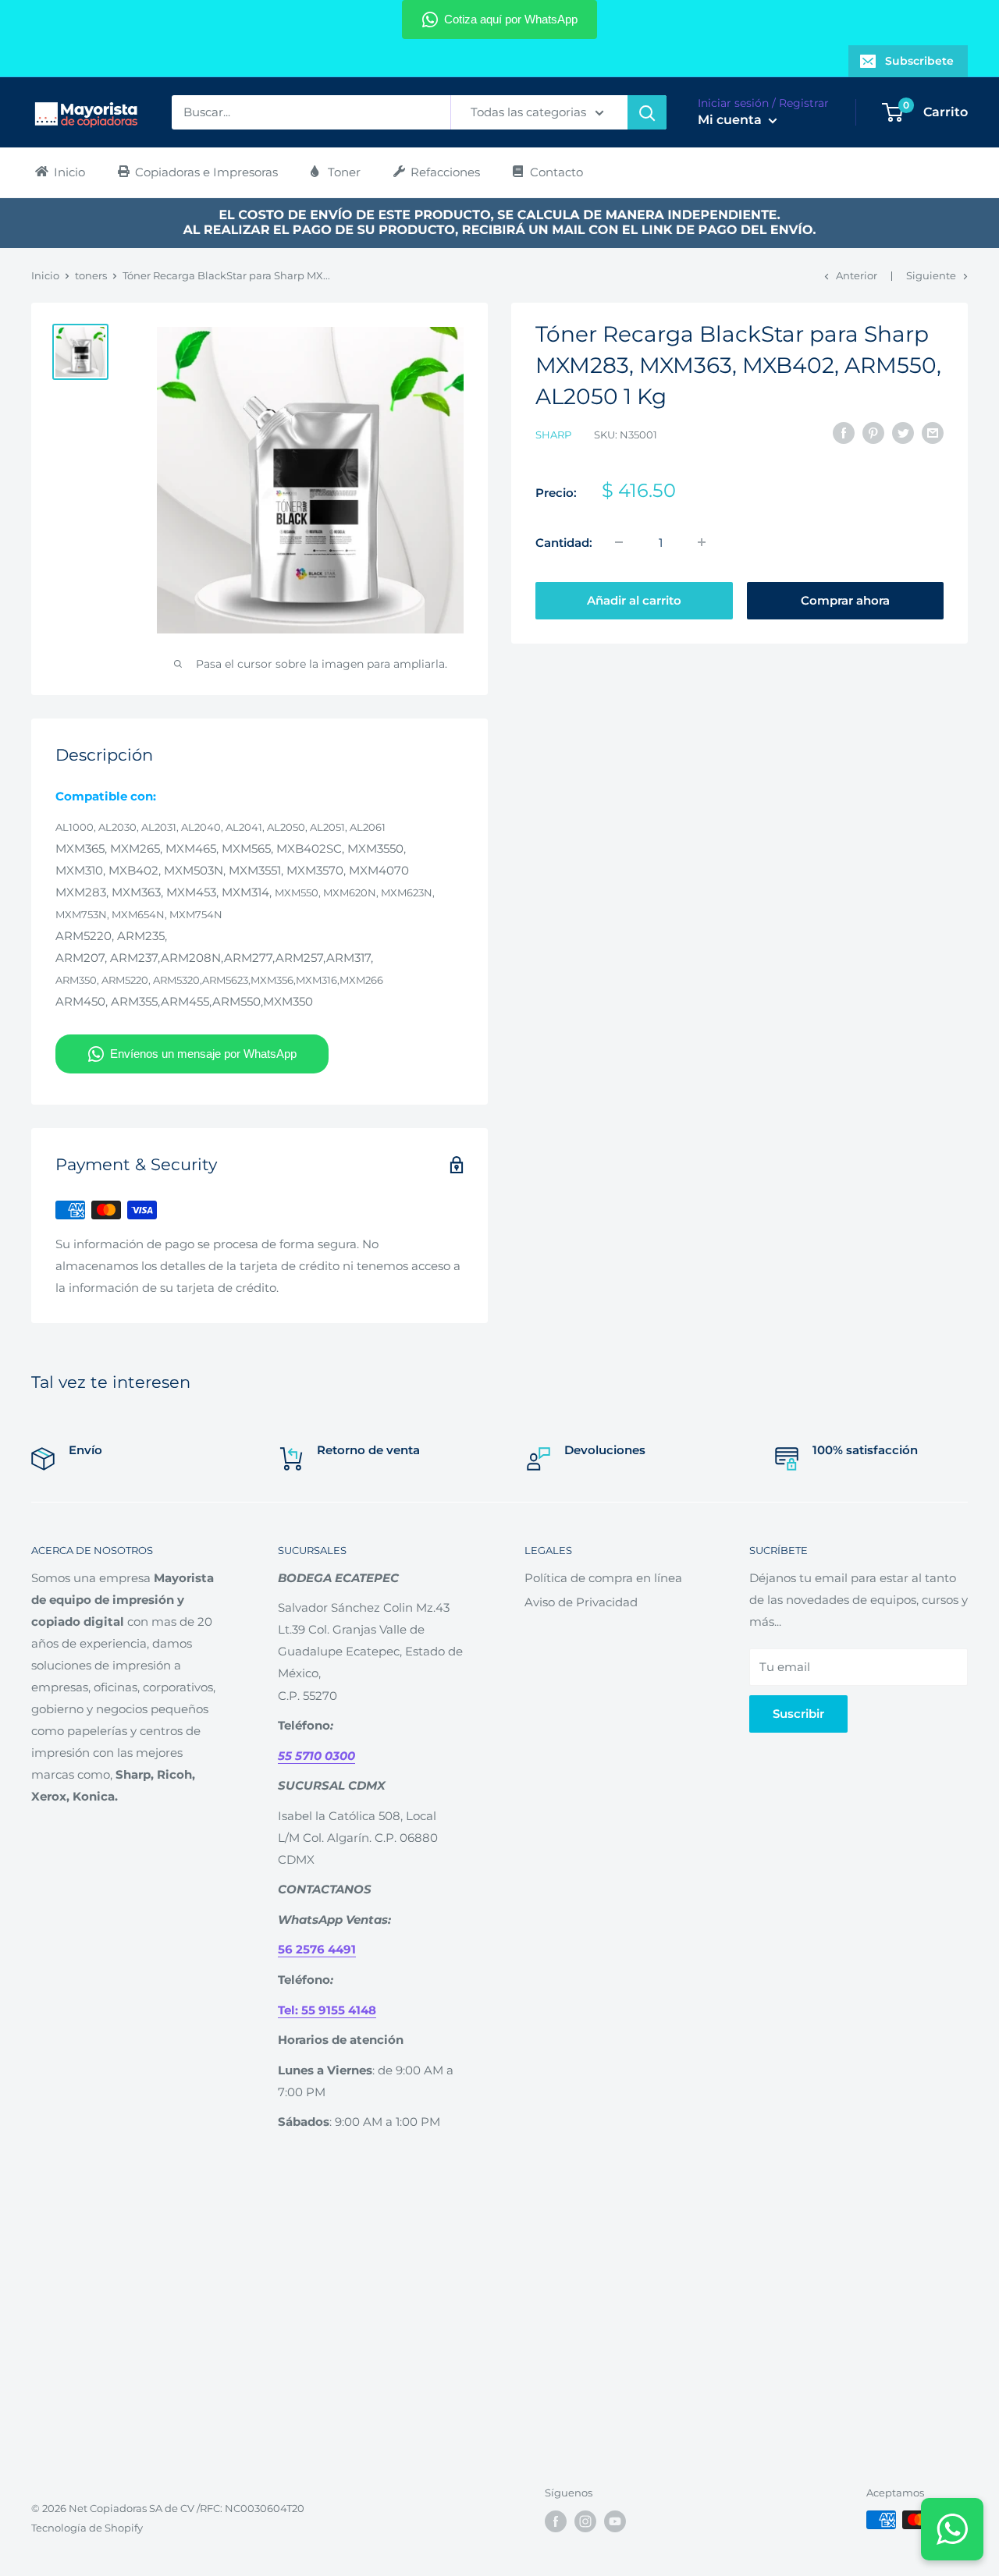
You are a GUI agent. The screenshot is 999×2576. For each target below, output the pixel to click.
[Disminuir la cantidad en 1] (619, 542)
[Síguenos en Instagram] (585, 2521)
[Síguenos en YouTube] (615, 2521)
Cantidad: (564, 542)
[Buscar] (647, 112)
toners (91, 275)
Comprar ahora (845, 600)
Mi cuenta (731, 121)
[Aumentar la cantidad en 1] (702, 542)
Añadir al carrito (634, 600)
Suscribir (798, 1714)
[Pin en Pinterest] (873, 433)
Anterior (857, 275)
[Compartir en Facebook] (844, 433)
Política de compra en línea (603, 1578)
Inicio (45, 275)
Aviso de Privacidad (581, 1602)
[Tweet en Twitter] (903, 433)
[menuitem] (59, 172)
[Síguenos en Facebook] (556, 2521)
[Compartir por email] (933, 433)
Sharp (553, 435)
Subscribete (919, 61)
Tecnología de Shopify (87, 2528)
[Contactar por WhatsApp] (952, 2529)
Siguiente (931, 275)
